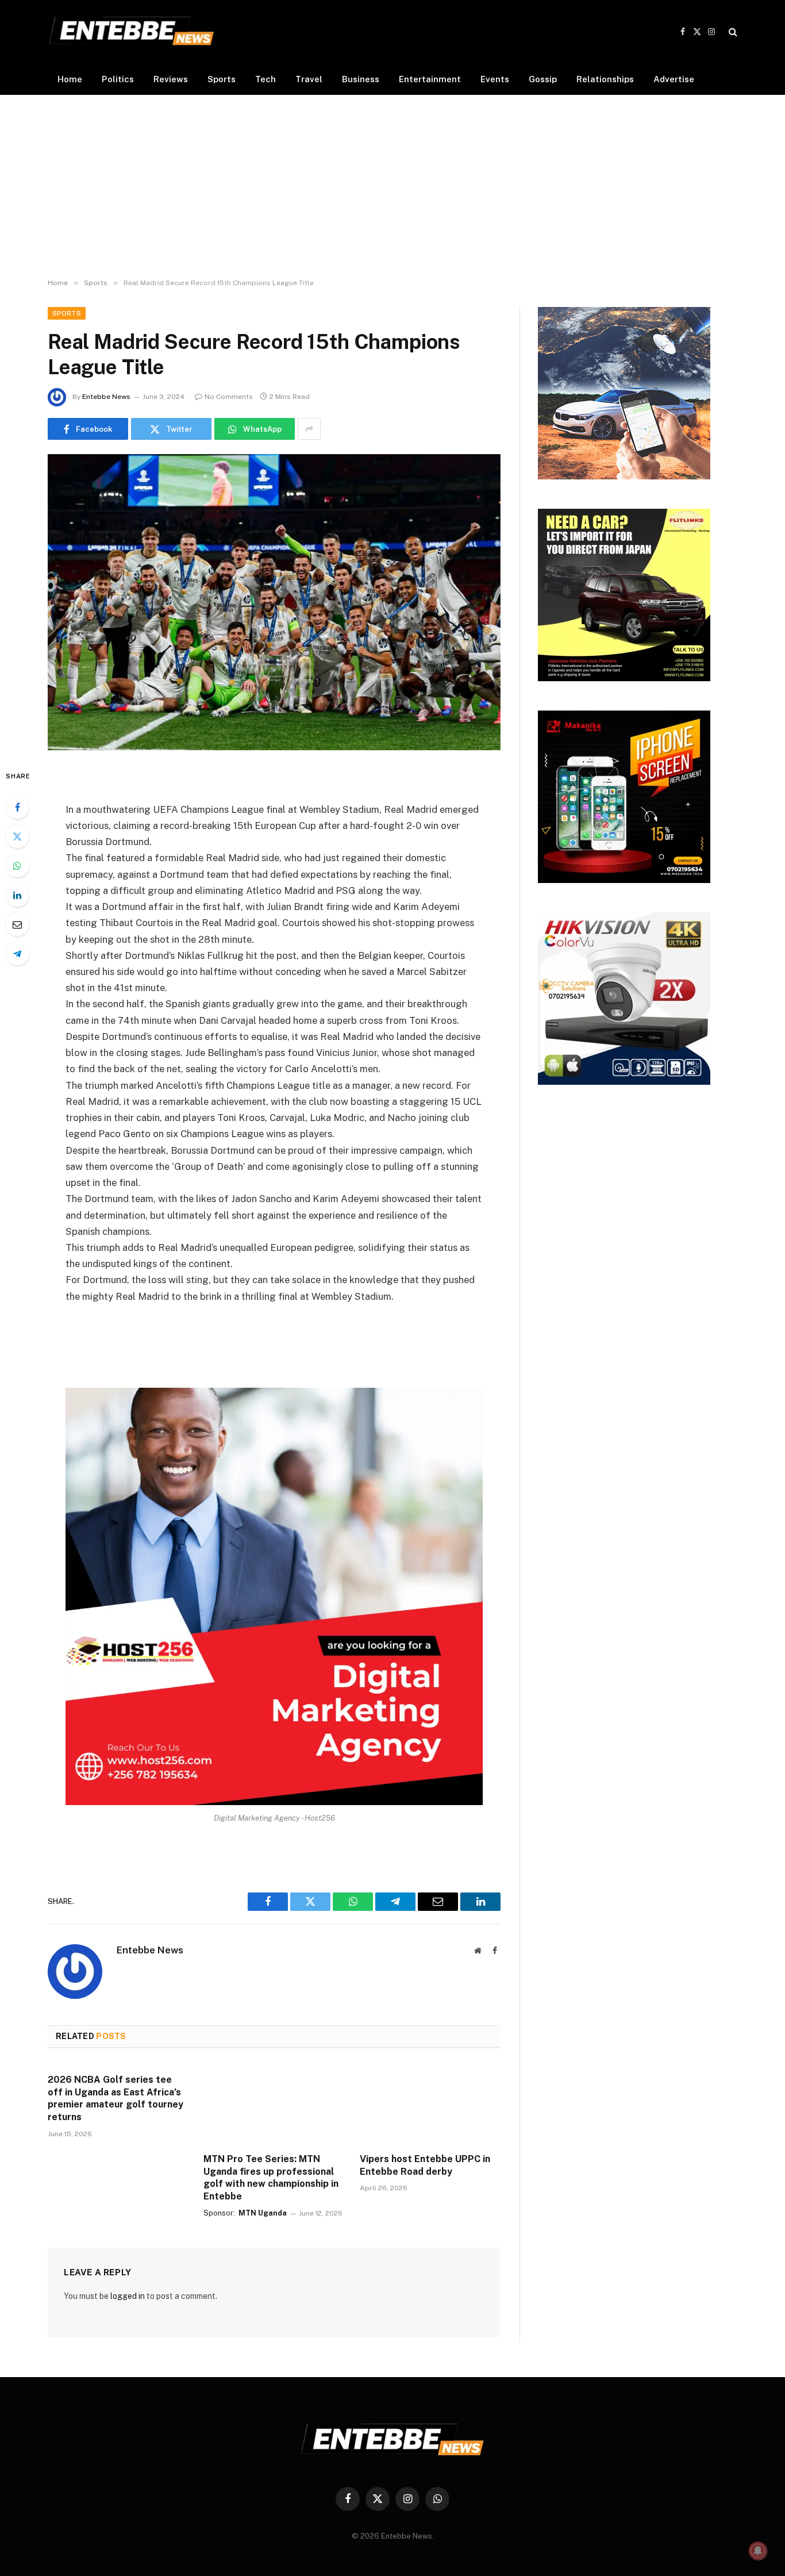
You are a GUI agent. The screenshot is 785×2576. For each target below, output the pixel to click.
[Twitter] (17, 836)
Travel (309, 79)
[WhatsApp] (17, 866)
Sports (222, 79)
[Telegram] (17, 954)
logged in (128, 2296)
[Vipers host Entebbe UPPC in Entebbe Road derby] (430, 2104)
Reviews (171, 79)
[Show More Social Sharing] (309, 429)
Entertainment (430, 79)
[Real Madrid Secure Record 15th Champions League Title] (274, 602)
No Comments (229, 397)
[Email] (17, 924)
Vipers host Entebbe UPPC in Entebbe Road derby (425, 2165)
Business (361, 79)
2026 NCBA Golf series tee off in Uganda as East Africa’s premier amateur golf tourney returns (116, 2098)
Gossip (543, 79)
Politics (118, 79)
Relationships (605, 79)
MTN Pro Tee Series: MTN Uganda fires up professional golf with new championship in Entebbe (271, 2178)
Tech (265, 79)
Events (495, 79)
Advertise (674, 79)
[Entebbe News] (132, 32)
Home (70, 79)
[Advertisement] (392, 187)
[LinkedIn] (17, 895)
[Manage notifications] (758, 2551)
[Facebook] (17, 807)
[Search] (732, 32)
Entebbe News (106, 397)
